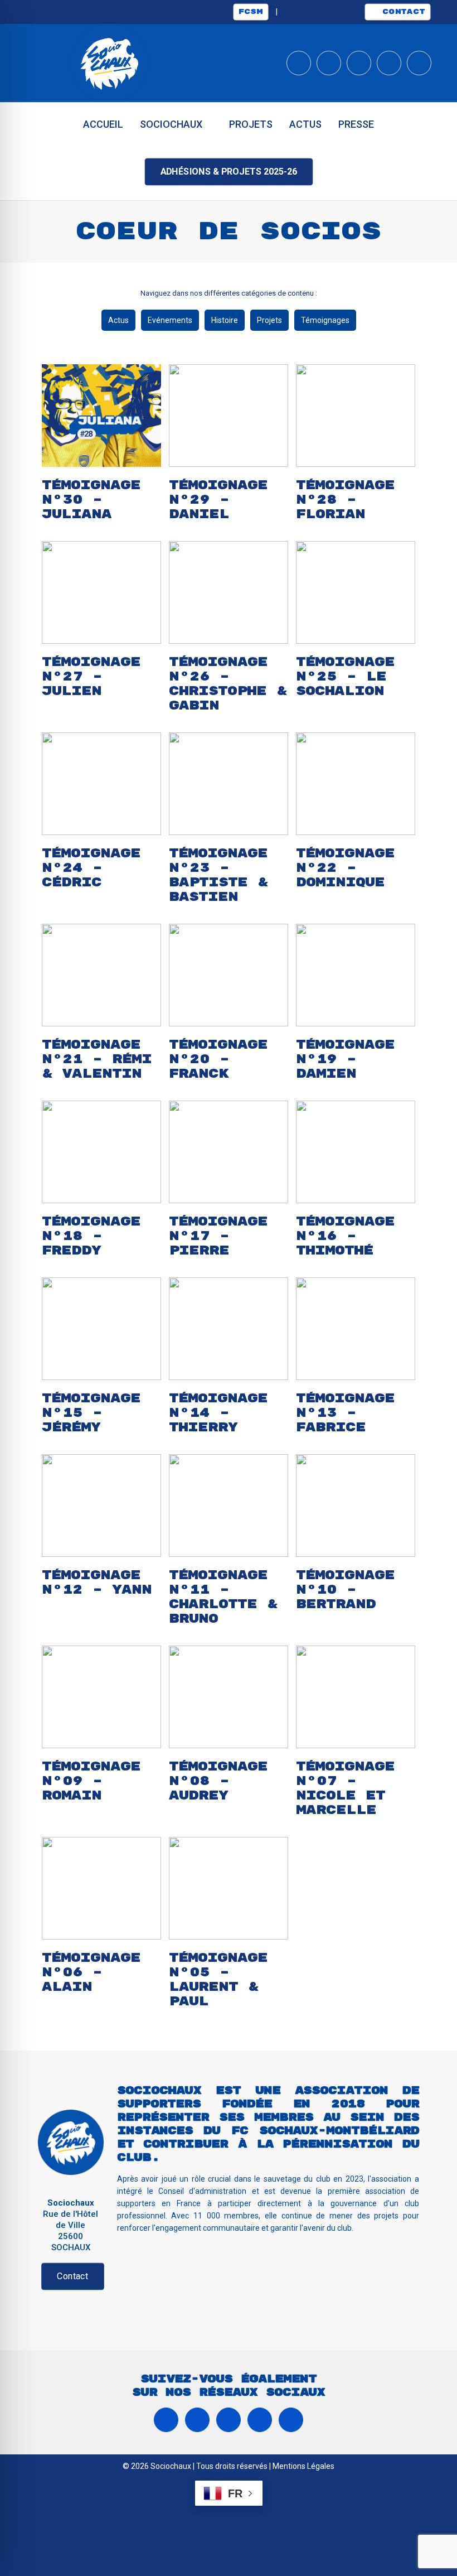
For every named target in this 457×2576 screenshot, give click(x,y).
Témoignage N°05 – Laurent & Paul (218, 1980)
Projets (269, 320)
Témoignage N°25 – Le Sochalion (345, 677)
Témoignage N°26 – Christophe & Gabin (228, 684)
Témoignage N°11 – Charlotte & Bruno (223, 1597)
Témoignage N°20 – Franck (218, 1059)
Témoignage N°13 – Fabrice (345, 1413)
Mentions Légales (303, 2466)
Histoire (225, 320)
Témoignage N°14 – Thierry (218, 1413)
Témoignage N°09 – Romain (91, 1781)
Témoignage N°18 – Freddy (91, 1236)
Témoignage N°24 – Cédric (91, 868)
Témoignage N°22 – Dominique (345, 868)
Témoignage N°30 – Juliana (91, 500)
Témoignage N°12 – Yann (97, 1583)
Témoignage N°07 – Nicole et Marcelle (345, 1788)
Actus (118, 320)
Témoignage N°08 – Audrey (218, 1781)
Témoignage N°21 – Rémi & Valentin (97, 1059)
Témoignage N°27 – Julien (91, 677)
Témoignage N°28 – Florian (345, 500)
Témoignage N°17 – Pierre (218, 1236)
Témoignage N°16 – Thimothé (345, 1236)
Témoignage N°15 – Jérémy (91, 1413)
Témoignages (325, 320)
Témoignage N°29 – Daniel (218, 500)
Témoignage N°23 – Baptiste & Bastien (218, 875)
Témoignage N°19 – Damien (345, 1059)
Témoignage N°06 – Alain (91, 1972)
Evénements (170, 320)
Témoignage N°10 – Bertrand (345, 1590)
